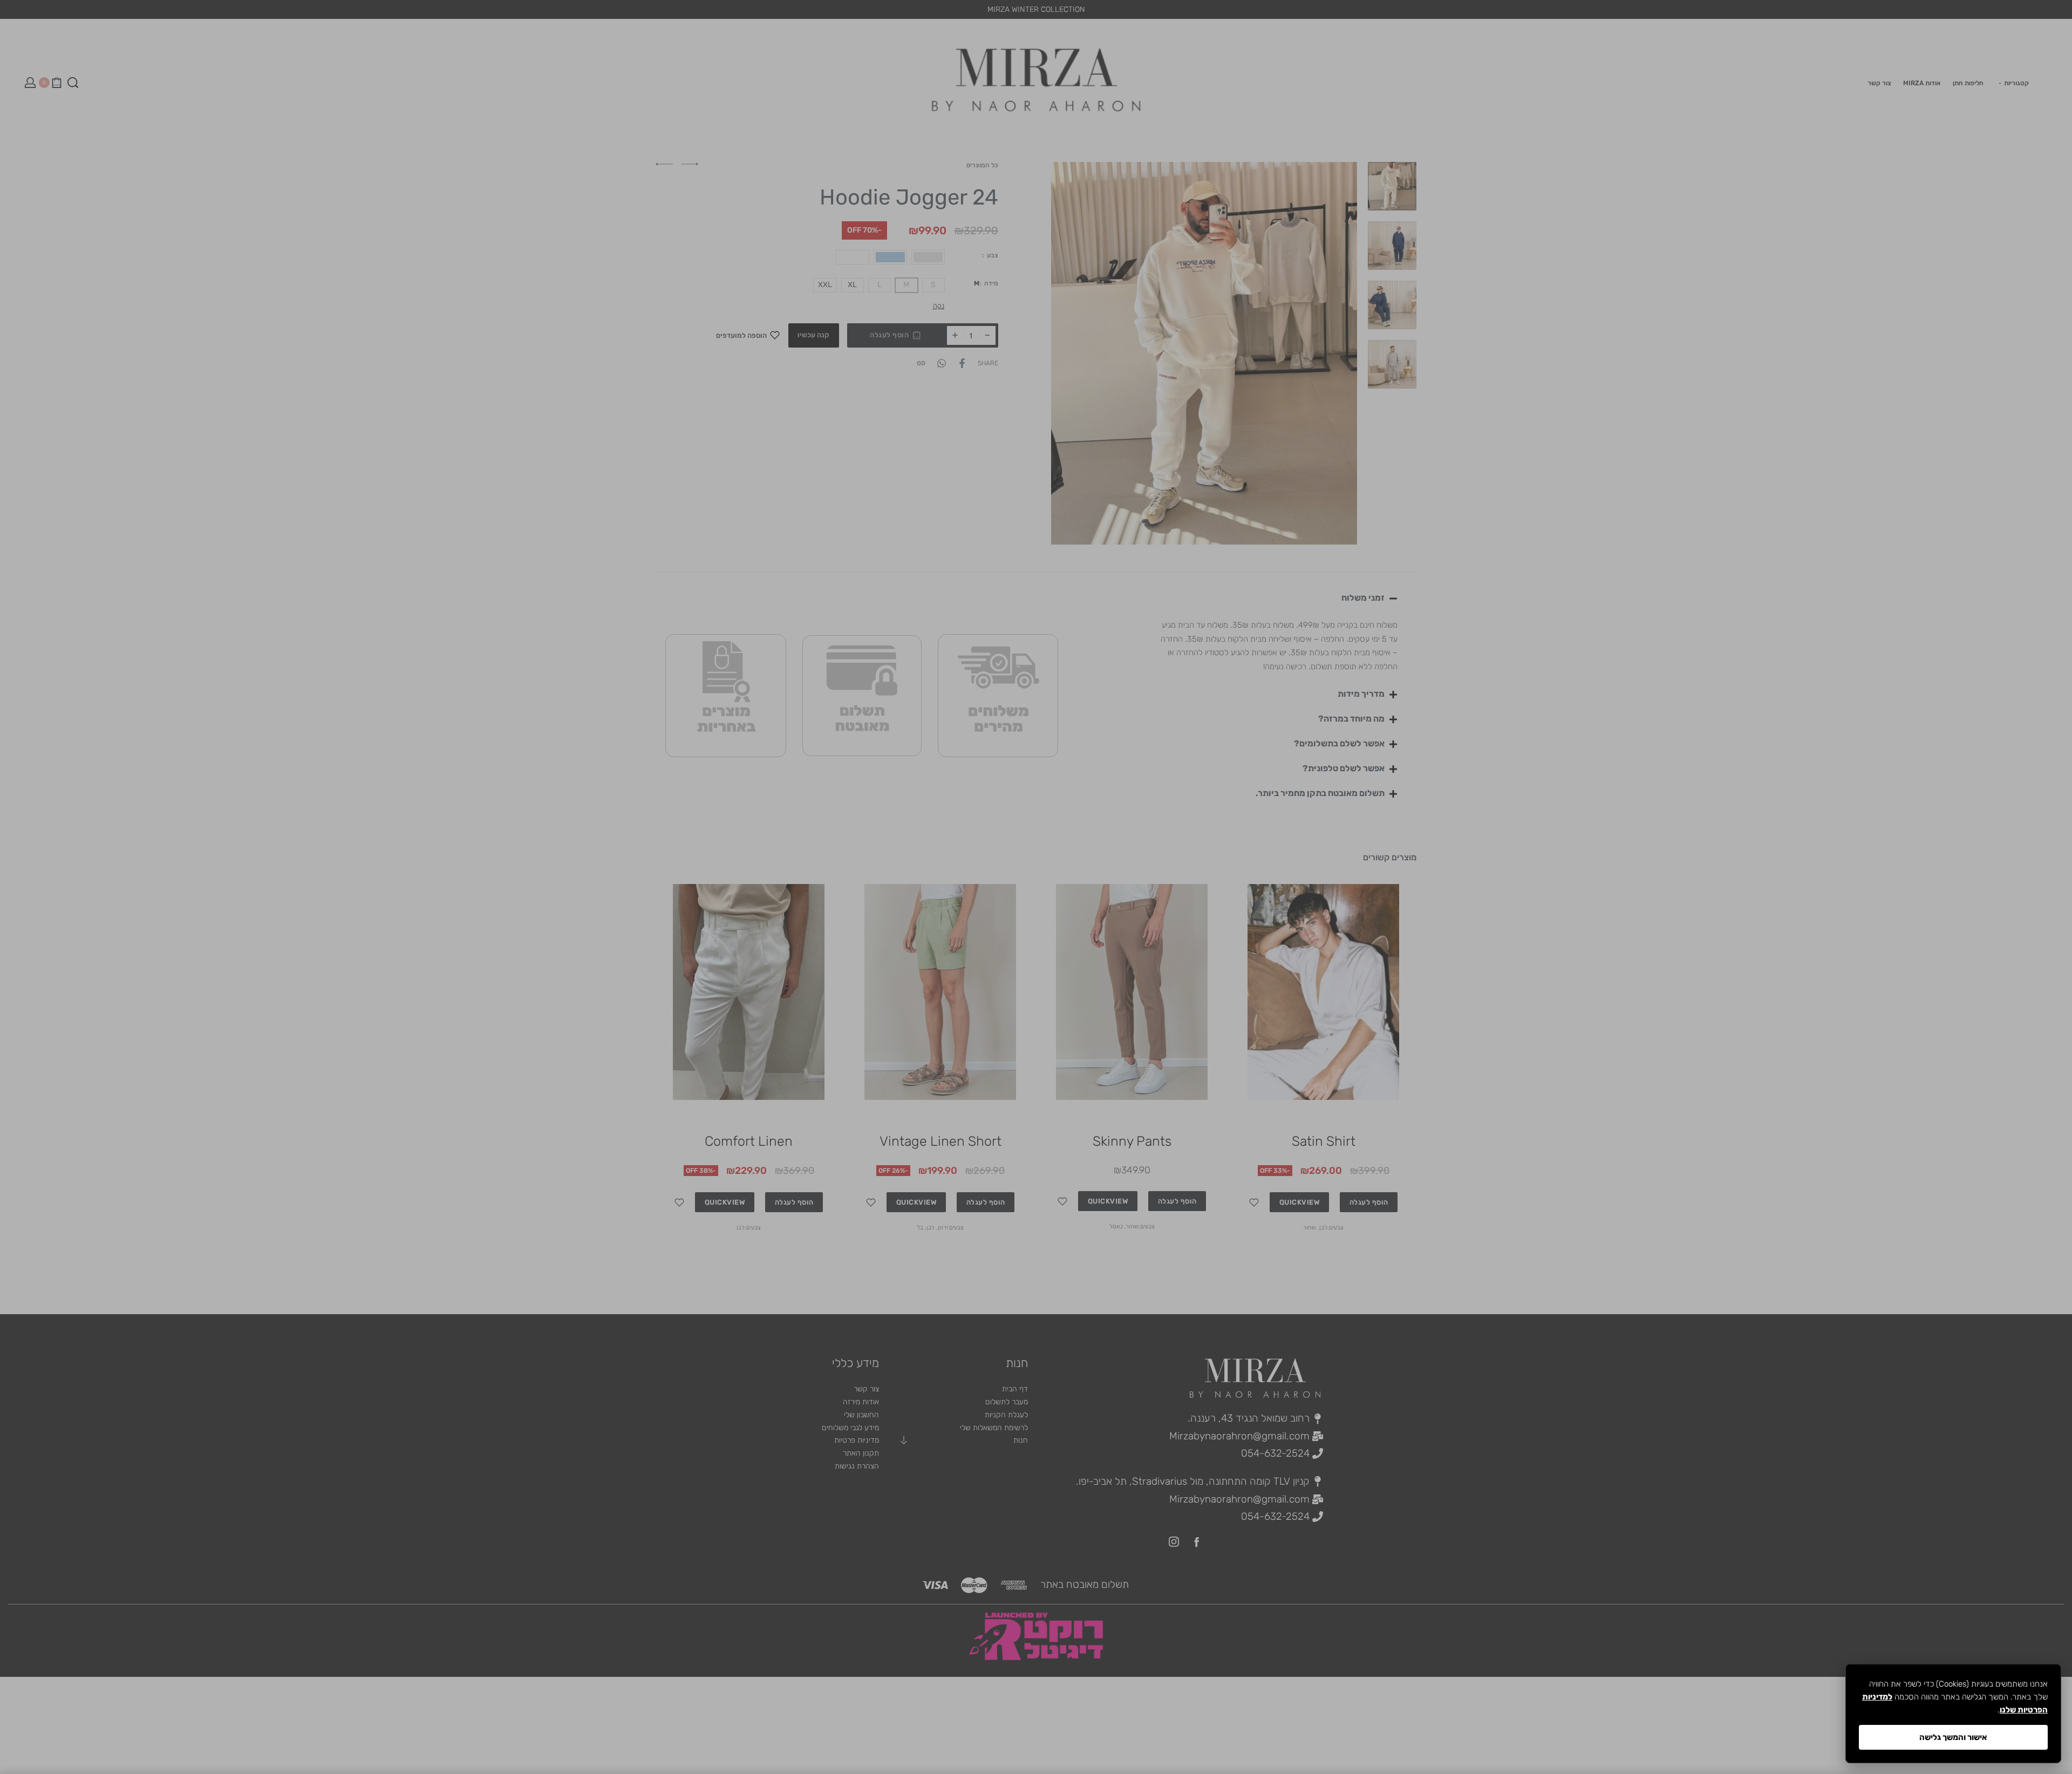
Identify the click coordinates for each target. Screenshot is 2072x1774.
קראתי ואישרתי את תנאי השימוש (1116, 958)
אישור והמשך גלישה (1953, 1737)
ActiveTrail (1051, 1021)
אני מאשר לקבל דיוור (1137, 944)
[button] (1120, 979)
